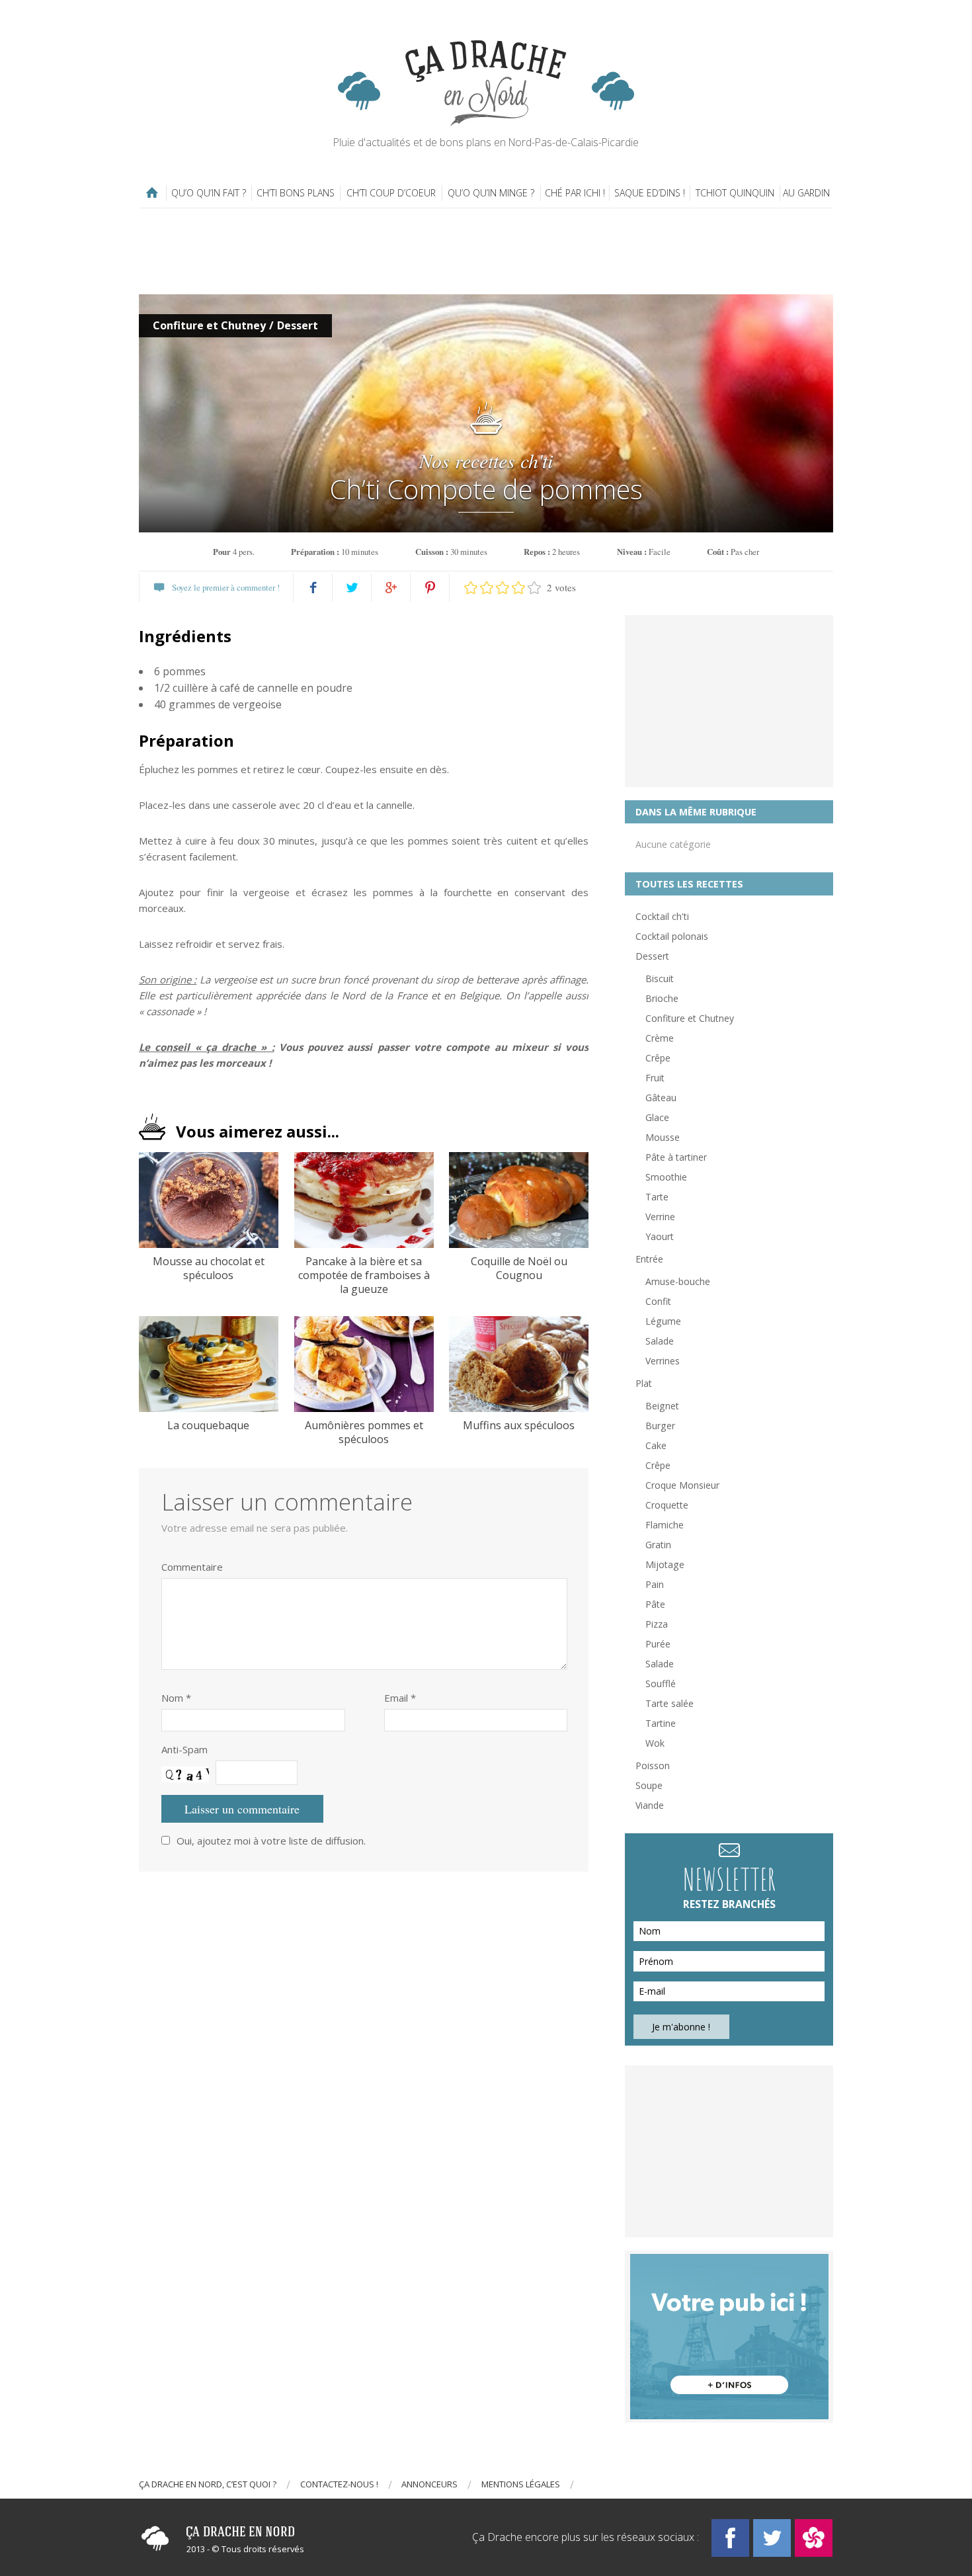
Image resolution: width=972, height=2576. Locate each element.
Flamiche (665, 1525)
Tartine (661, 1723)
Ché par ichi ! (575, 193)
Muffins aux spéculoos (519, 1426)
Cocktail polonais (672, 936)
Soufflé (661, 1683)
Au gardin (806, 193)
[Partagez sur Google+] (391, 588)
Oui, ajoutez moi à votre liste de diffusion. (271, 1841)
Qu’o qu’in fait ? (209, 193)
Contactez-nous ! (339, 2484)
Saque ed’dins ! (650, 193)
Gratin (658, 1545)
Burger (660, 1426)
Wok (655, 1743)
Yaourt (660, 1236)
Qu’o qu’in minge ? (491, 193)
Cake (656, 1445)
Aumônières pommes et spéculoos (364, 1433)
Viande (650, 1805)
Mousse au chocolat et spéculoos (209, 1268)
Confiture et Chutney (209, 325)
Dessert (298, 325)
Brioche (662, 998)
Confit (658, 1301)
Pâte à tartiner (676, 1157)
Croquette (667, 1505)
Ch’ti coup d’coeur (391, 193)
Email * (400, 1698)
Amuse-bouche (678, 1281)
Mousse (663, 1137)
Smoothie (666, 1177)
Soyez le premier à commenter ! (226, 587)
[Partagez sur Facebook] (313, 588)
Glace (657, 1117)
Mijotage (665, 1564)
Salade (660, 1341)
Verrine (660, 1217)
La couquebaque (208, 1426)
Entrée (649, 1259)
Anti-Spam (184, 1749)
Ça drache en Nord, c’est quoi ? (208, 2484)
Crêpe (658, 1058)
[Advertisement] (486, 251)
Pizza (657, 1624)
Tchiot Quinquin (735, 193)
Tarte (657, 1197)
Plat (644, 1383)
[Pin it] (430, 588)
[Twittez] (352, 588)
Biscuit (660, 978)
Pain (655, 1584)
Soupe (649, 1785)
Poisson (653, 1766)
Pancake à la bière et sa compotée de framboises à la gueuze (364, 1275)
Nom (176, 1698)
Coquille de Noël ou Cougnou (519, 1268)
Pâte (655, 1604)
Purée (658, 1644)
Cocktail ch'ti (662, 916)
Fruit (655, 1078)
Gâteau (661, 1098)
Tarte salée (669, 1703)
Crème (660, 1038)
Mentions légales (521, 2484)
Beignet (662, 1406)
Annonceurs (429, 2484)
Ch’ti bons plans (296, 193)
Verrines (663, 1361)
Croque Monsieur (682, 1485)
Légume (663, 1321)
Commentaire (192, 1567)
